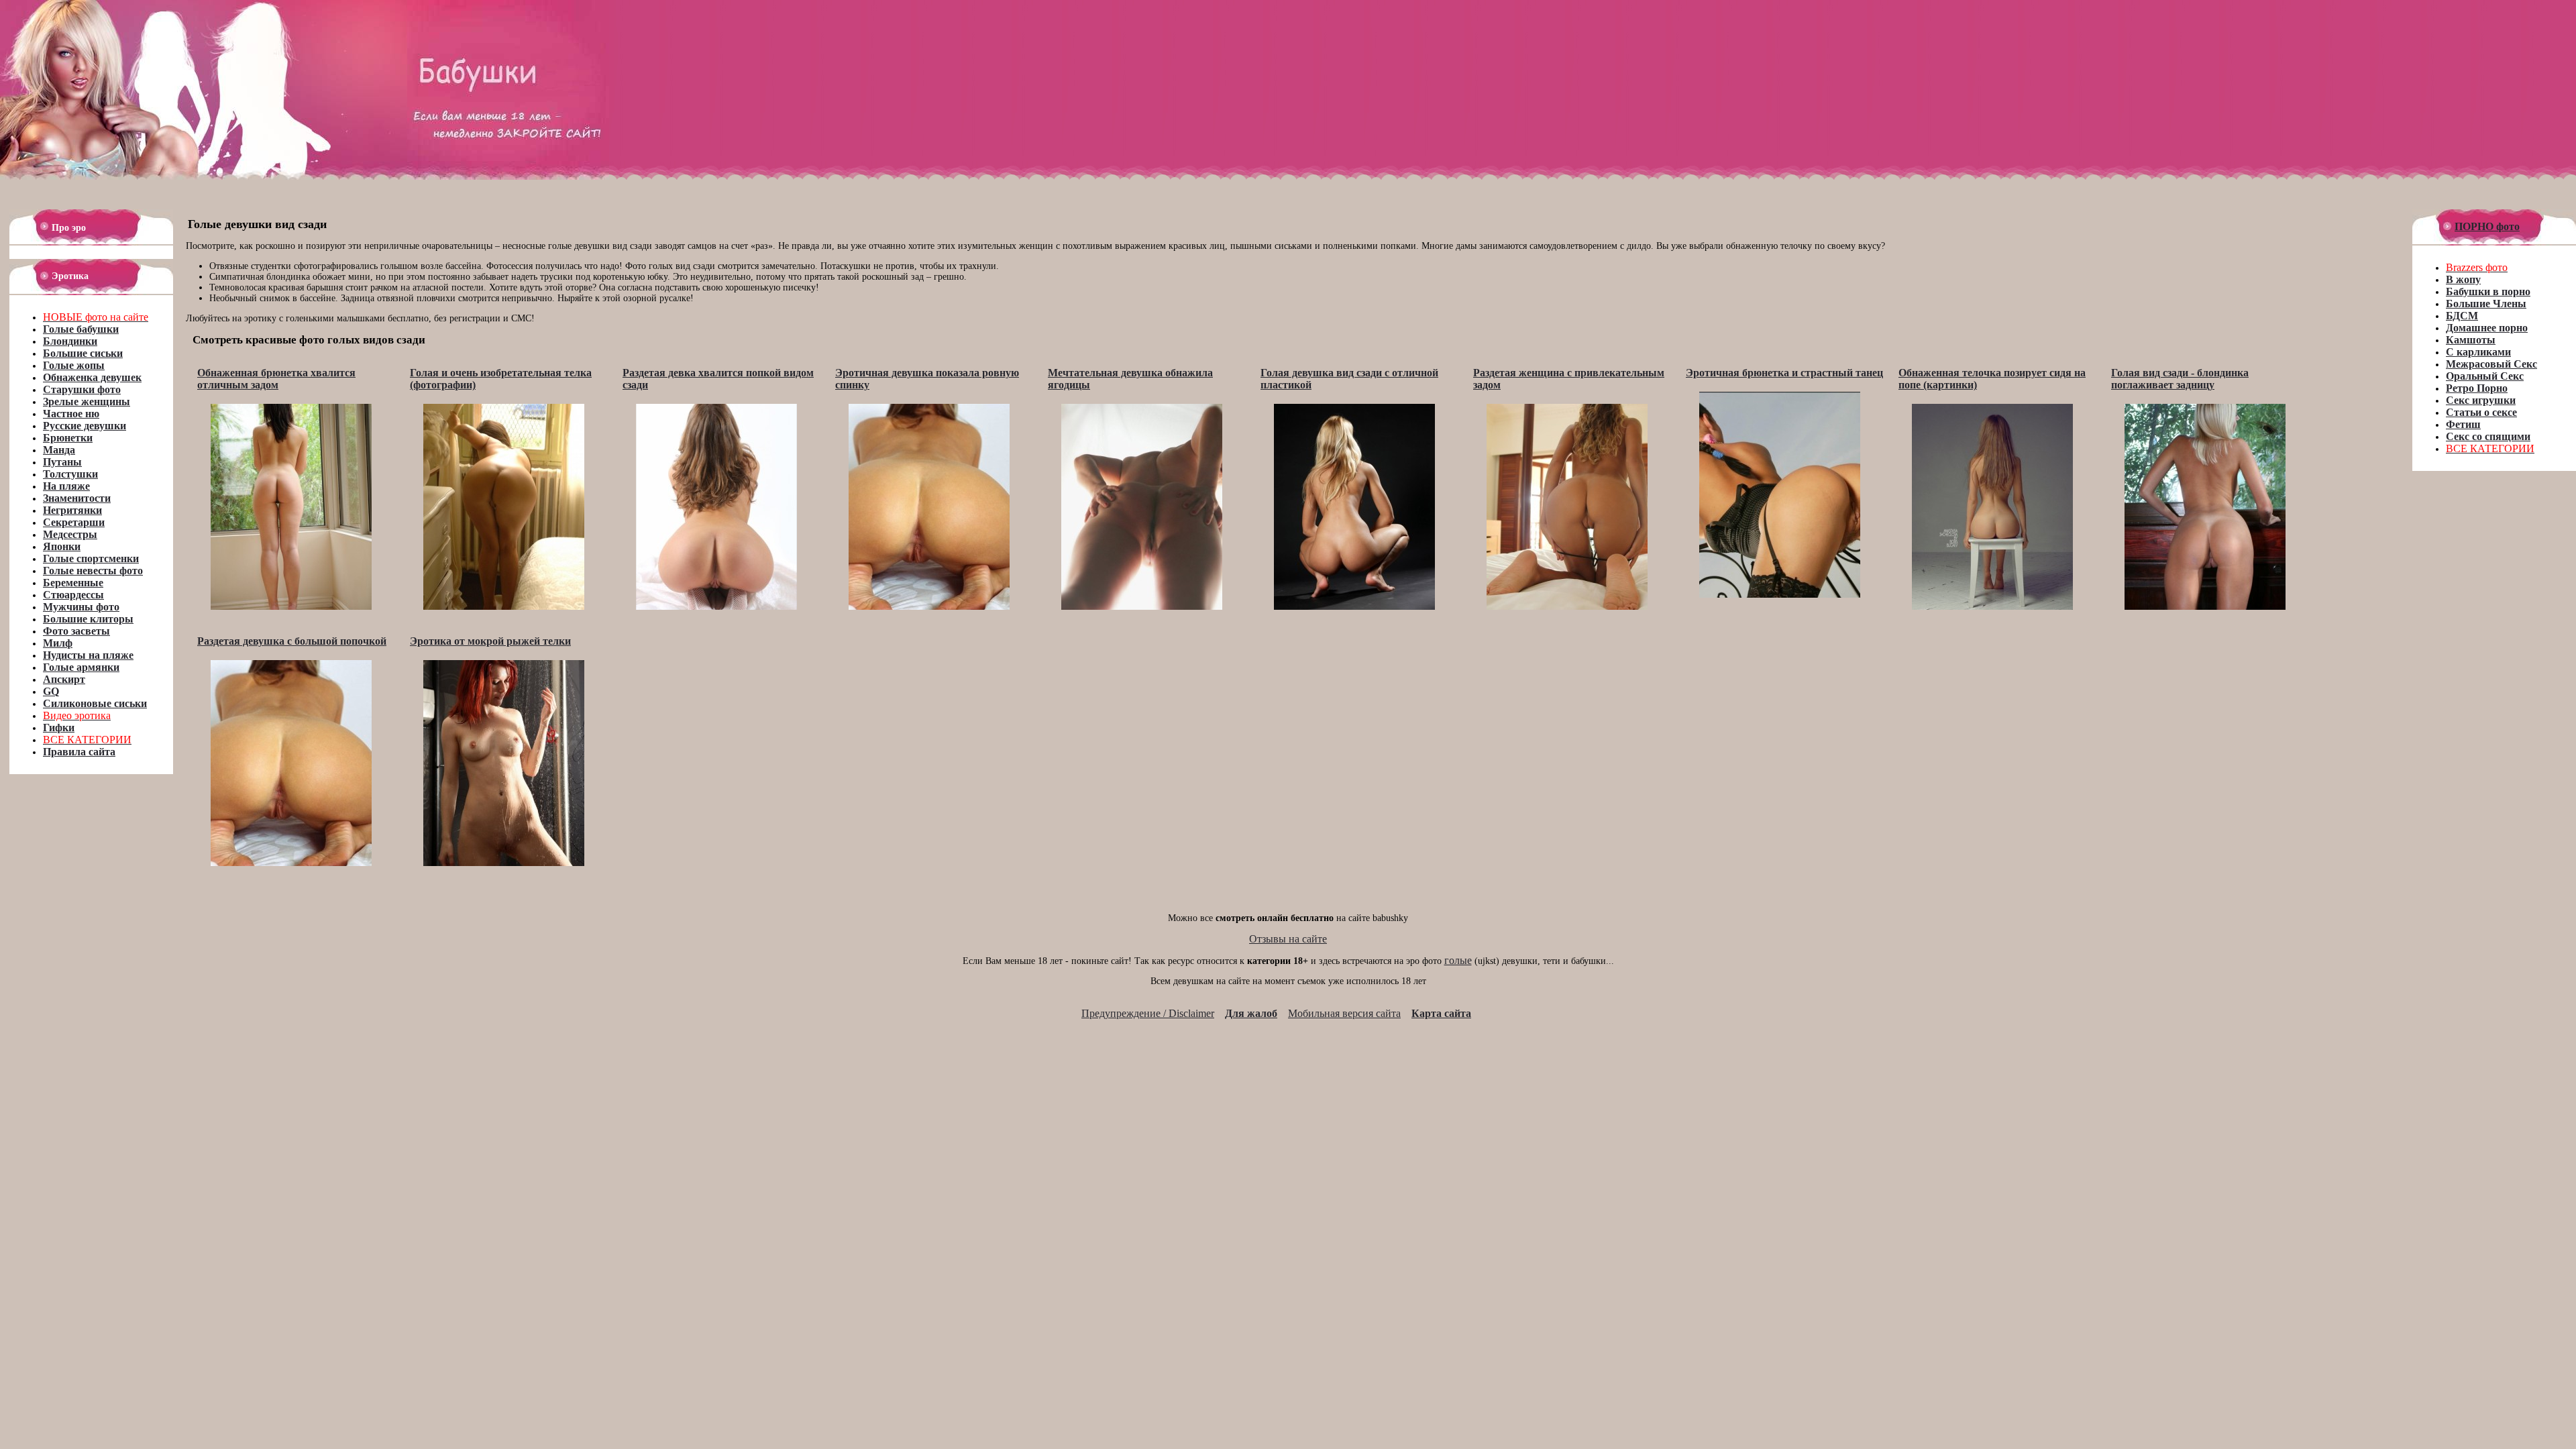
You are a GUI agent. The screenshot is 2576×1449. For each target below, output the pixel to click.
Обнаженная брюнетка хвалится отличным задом (276, 379)
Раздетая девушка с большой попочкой (292, 641)
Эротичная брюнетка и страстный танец (1784, 373)
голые (1458, 960)
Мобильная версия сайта (1344, 1013)
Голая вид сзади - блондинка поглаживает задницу (2180, 379)
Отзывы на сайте (1288, 939)
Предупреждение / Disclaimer (1148, 1013)
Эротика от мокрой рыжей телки (490, 641)
